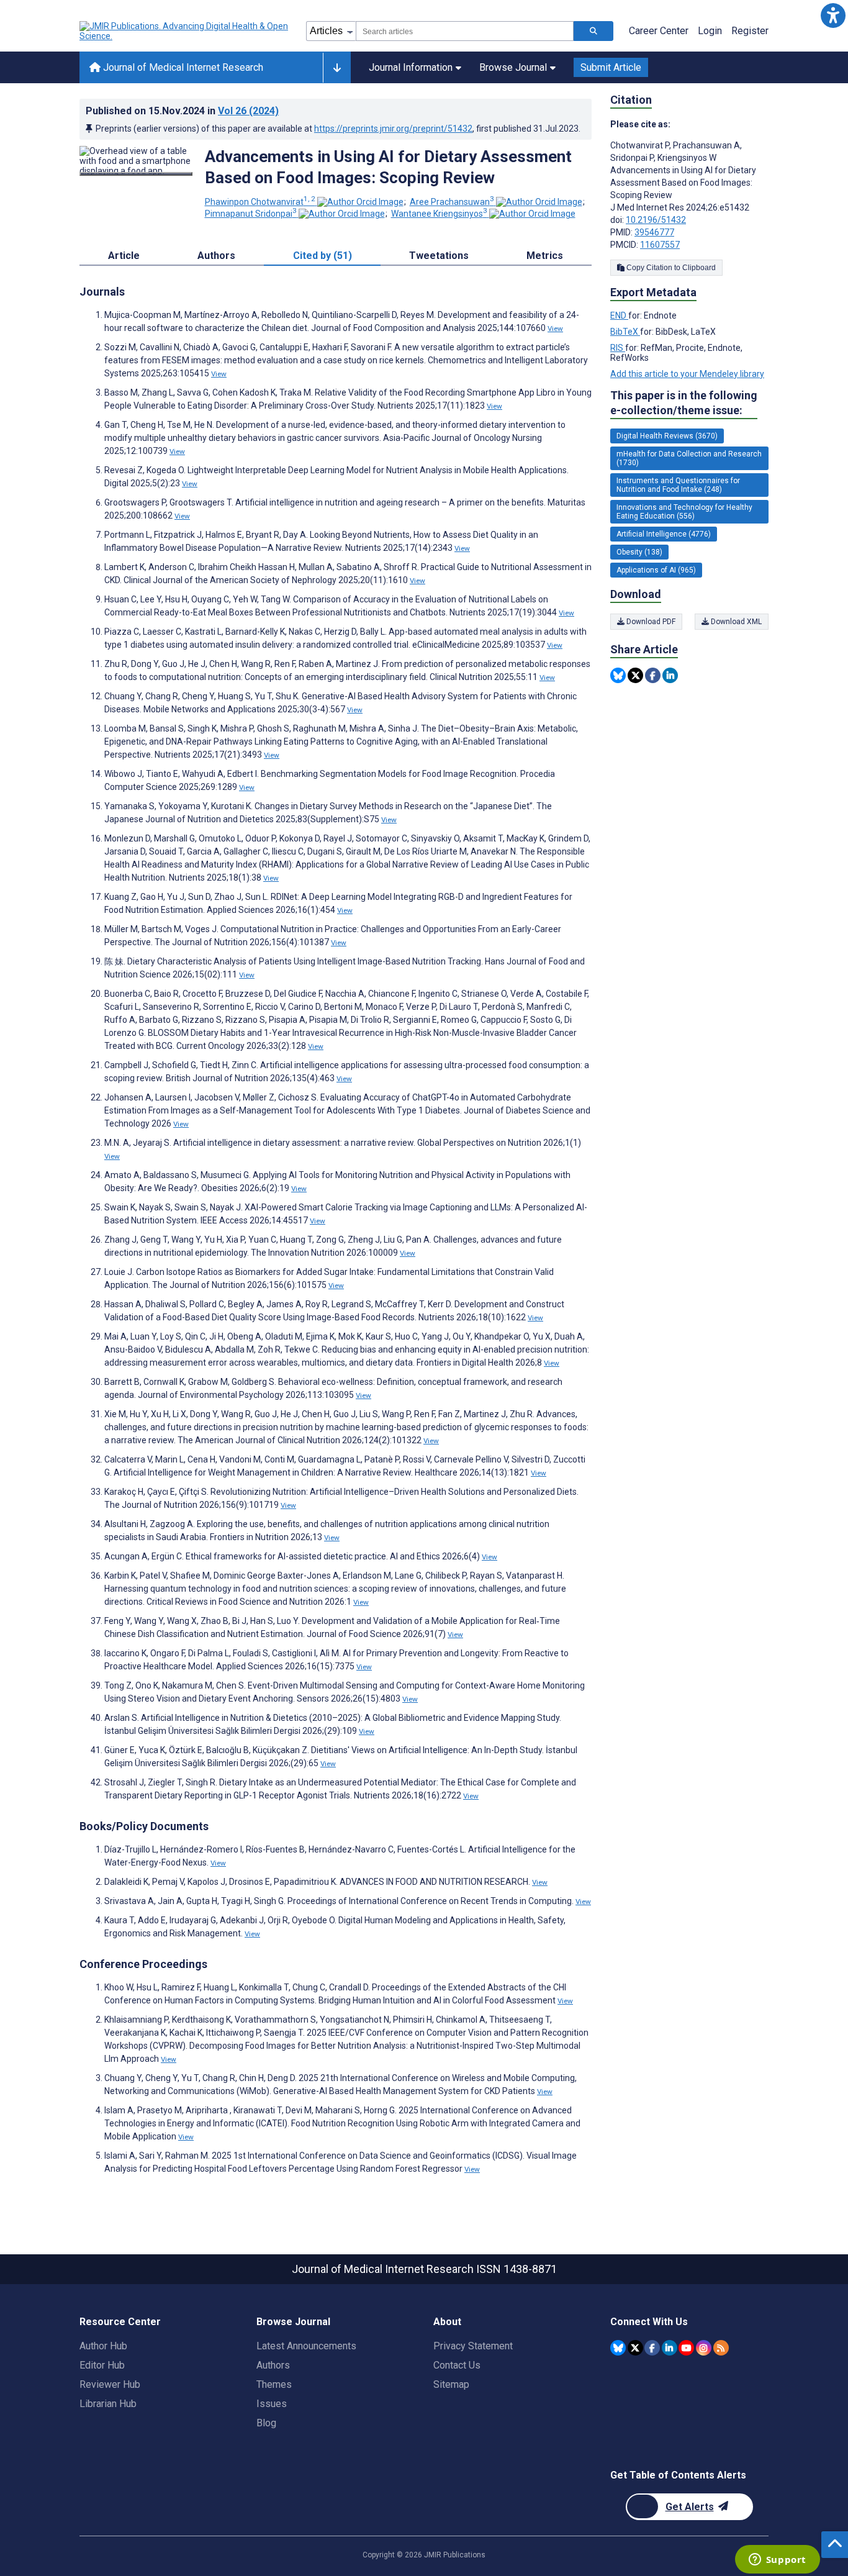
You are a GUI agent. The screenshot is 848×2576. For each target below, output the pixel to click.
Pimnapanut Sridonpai (251, 214)
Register (750, 31)
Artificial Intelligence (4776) (664, 534)
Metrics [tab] (545, 256)
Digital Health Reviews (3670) (667, 436)
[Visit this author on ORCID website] (360, 202)
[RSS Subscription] (721, 2348)
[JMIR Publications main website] (185, 31)
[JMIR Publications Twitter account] (635, 2348)
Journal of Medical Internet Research (182, 67)
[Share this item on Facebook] (653, 675)
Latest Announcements (306, 2346)
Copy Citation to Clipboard (670, 268)
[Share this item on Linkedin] (670, 675)
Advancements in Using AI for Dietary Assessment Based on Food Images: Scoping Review (388, 167)
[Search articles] (593, 31)
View (555, 329)
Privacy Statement (473, 2346)
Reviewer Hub (110, 2384)
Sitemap (451, 2384)
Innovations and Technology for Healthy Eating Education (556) (684, 512)
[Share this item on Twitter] (635, 675)
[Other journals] (337, 68)
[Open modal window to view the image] (136, 174)
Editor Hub (102, 2365)
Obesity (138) (639, 552)
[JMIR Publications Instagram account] (704, 2348)
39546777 (654, 232)
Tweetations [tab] (439, 256)
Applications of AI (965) (656, 570)
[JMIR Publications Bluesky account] (618, 2348)
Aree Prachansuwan (452, 202)
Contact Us (457, 2365)
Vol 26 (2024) (248, 111)
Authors (273, 2365)
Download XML (735, 622)
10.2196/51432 (656, 220)
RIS (618, 348)
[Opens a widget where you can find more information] (777, 2560)
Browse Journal (513, 67)
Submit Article (611, 67)
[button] (833, 15)
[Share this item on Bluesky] (618, 675)
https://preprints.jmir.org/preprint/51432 (393, 129)
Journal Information (411, 67)
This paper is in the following (684, 403)
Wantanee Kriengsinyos (439, 214)
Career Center (659, 31)
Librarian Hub (108, 2404)
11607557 (660, 245)
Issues (272, 2404)
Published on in (182, 111)
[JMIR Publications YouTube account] (686, 2348)
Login (710, 31)
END (619, 315)
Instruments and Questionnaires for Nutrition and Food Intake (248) (678, 485)
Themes (274, 2384)
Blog (266, 2423)
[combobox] (465, 31)
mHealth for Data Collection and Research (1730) (689, 458)
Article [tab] (124, 256)
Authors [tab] (216, 256)
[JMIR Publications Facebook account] (652, 2348)
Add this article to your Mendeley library (687, 374)
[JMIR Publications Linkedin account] (670, 2348)
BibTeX (625, 332)
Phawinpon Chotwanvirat (260, 202)
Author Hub (103, 2346)
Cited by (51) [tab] (323, 256)
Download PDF (650, 622)
